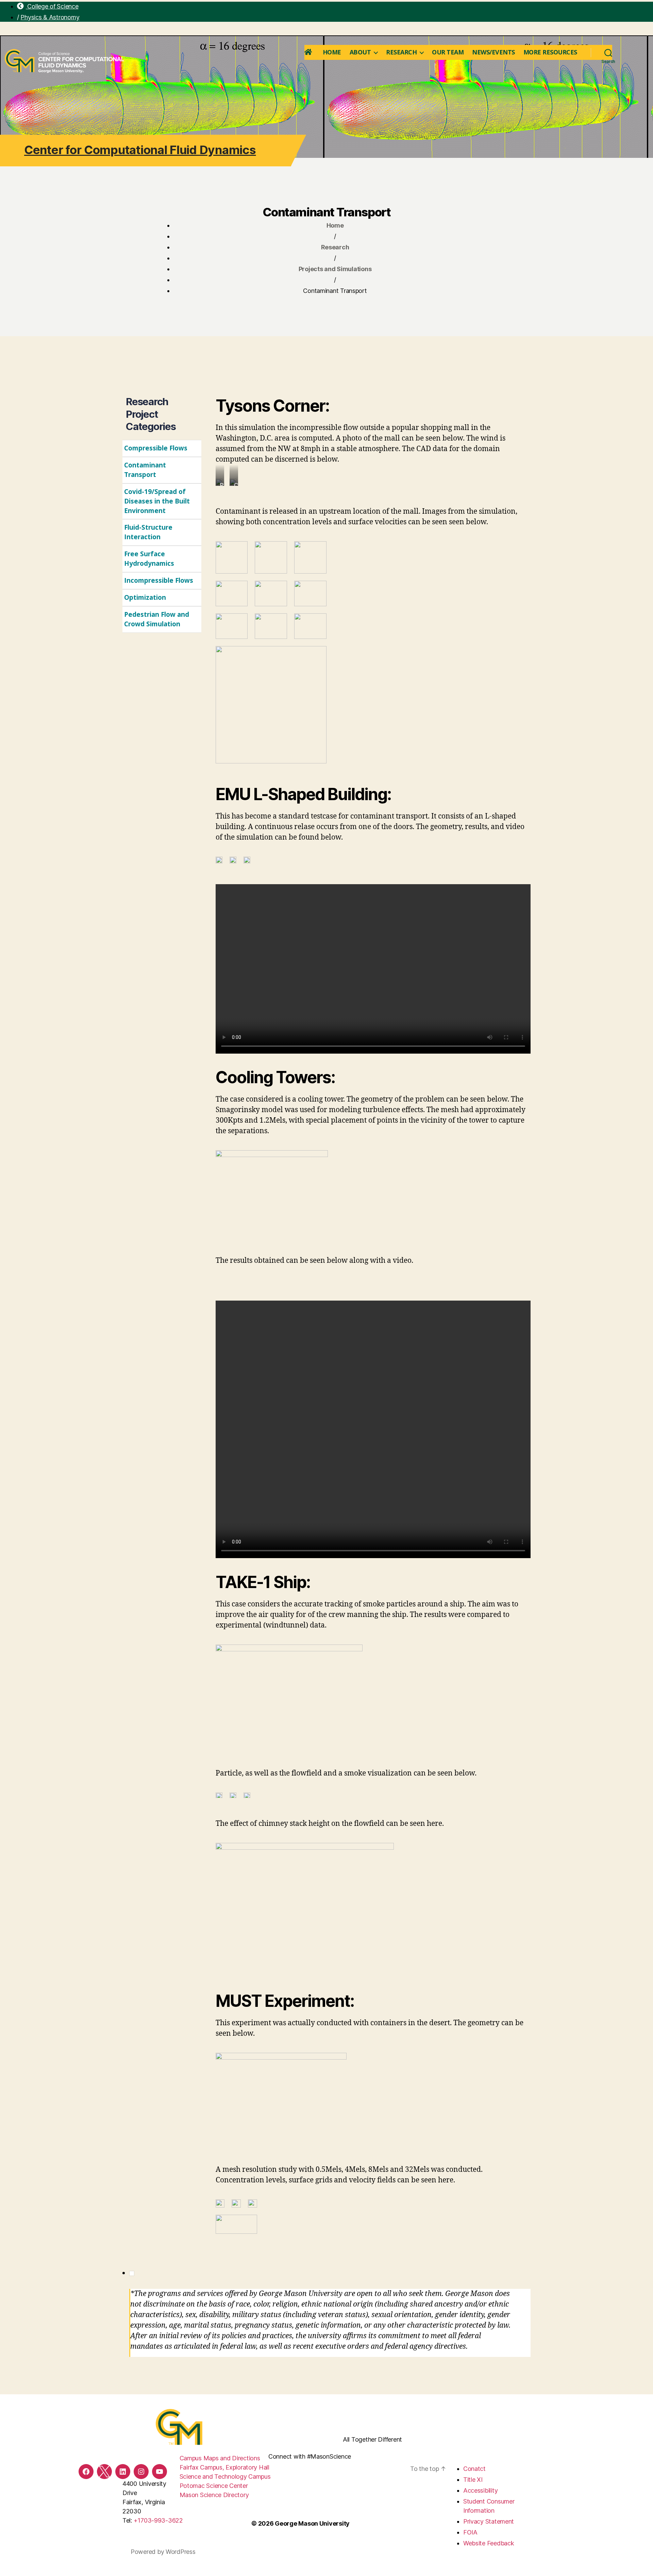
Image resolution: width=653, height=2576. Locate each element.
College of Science (52, 6)
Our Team (448, 52)
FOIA (470, 2532)
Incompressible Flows (159, 580)
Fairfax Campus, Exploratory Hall (224, 2467)
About (360, 52)
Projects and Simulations (335, 269)
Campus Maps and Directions (220, 2458)
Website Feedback (489, 2543)
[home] (309, 52)
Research (401, 52)
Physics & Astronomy (50, 17)
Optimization (145, 597)
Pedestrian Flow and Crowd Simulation (157, 619)
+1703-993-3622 (158, 2520)
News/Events (493, 52)
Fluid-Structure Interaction (148, 532)
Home (332, 52)
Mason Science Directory (214, 2495)
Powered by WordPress (163, 2552)
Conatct (474, 2469)
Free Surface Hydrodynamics (149, 559)
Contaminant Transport (145, 470)
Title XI (473, 2480)
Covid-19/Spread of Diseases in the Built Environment (157, 501)
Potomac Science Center (214, 2486)
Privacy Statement (489, 2521)
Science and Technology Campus (225, 2476)
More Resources (550, 52)
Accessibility (481, 2490)
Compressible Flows (156, 448)
